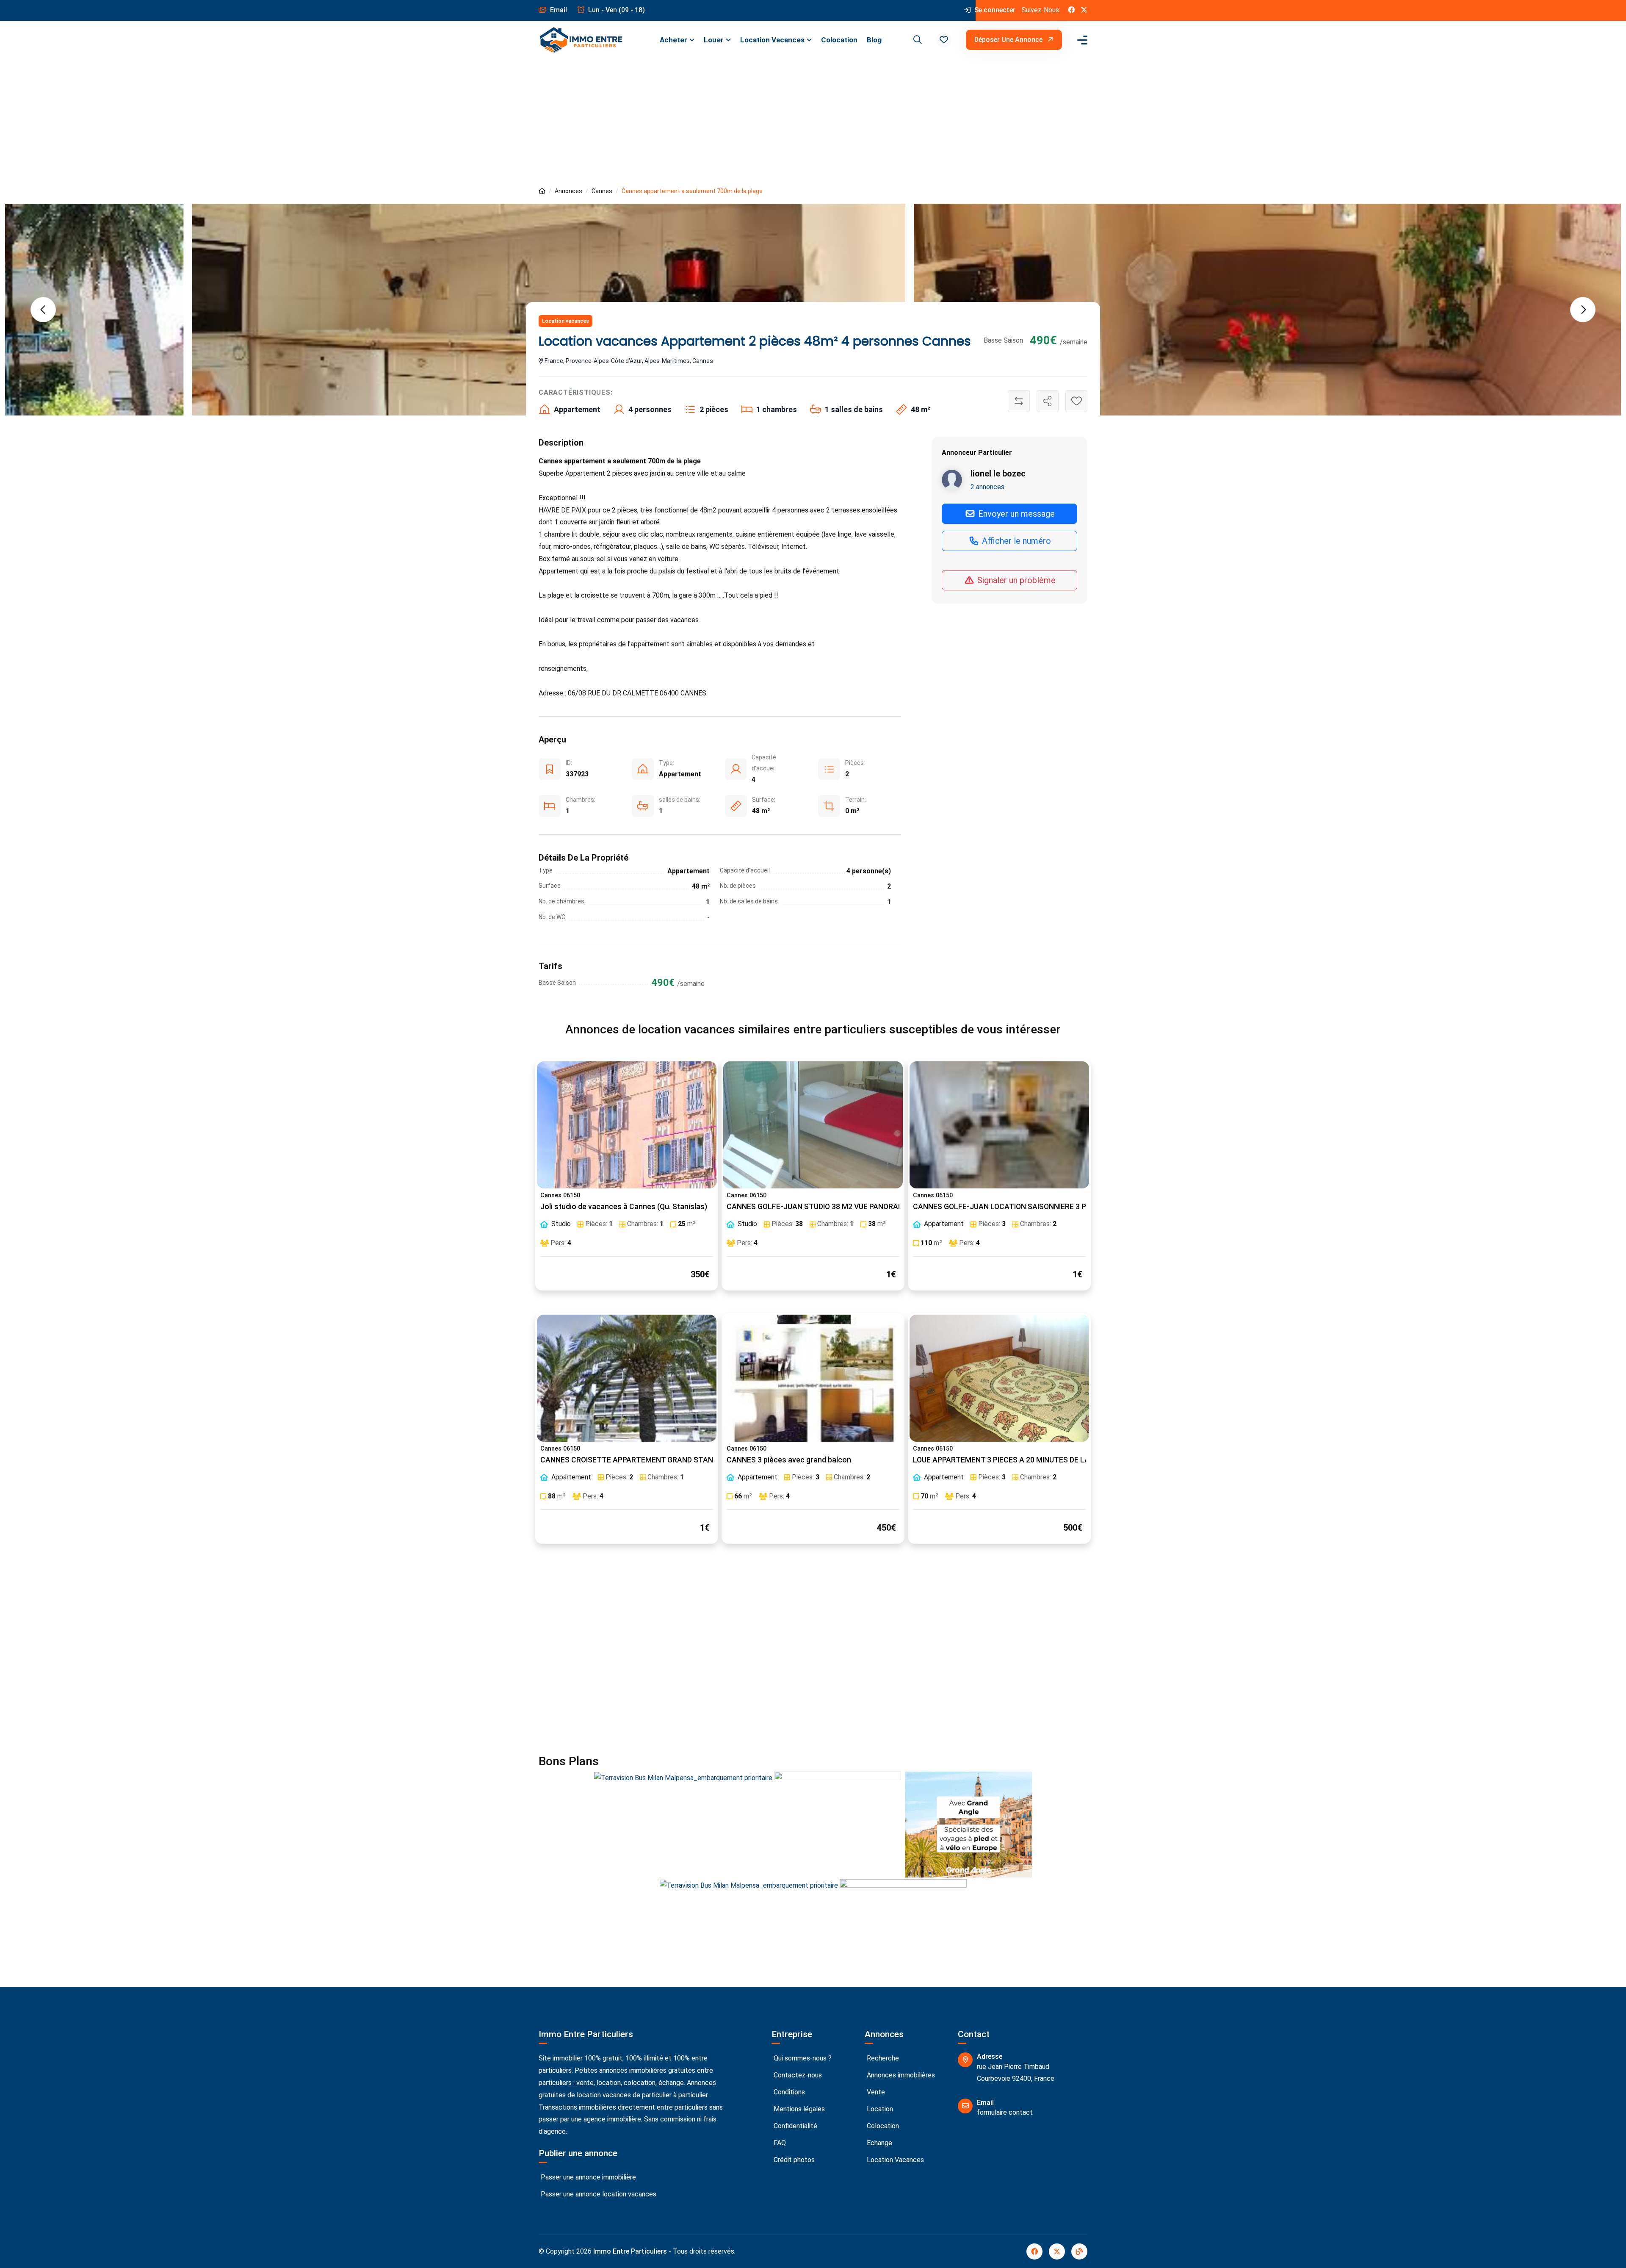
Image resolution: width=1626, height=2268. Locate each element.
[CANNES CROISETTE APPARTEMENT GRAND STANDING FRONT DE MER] (627, 1378)
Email (558, 10)
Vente (875, 2092)
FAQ (779, 2143)
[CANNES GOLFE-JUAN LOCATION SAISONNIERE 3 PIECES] (999, 1125)
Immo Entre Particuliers (630, 2251)
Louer (714, 40)
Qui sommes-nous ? (802, 2058)
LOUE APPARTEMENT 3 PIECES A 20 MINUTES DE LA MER (1010, 1460)
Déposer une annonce (1009, 40)
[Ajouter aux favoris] (1076, 401)
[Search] (916, 40)
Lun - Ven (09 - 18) (616, 10)
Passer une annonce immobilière (588, 2177)
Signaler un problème (1015, 580)
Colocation (839, 40)
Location (879, 2109)
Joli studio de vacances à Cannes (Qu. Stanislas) (624, 1207)
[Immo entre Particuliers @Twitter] (1084, 10)
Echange (879, 2143)
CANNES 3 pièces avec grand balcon (789, 1460)
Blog (874, 40)
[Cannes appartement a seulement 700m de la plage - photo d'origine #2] (1268, 310)
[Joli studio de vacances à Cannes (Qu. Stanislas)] (627, 1125)
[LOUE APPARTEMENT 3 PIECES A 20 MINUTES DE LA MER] (999, 1378)
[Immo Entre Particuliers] (581, 40)
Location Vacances (772, 40)
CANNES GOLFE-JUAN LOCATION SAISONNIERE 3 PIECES (1009, 1207)
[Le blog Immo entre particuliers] (1079, 2251)
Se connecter (994, 10)
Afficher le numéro (1015, 541)
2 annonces (987, 487)
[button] (944, 40)
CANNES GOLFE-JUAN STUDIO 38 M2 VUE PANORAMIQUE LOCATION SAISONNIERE (866, 1207)
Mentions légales (798, 2109)
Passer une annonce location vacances (598, 2194)
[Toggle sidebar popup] (1081, 40)
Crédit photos (793, 2160)
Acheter (673, 40)
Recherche (882, 2058)
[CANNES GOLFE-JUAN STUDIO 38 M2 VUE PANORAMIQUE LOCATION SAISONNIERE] (813, 1125)
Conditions (788, 2092)
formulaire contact (1005, 2112)
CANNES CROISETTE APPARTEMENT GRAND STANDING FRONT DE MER (661, 1460)
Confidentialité (795, 2126)
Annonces (568, 191)
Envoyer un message (1015, 514)
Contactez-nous (797, 2075)
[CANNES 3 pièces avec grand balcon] (813, 1378)
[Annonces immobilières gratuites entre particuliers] (542, 191)
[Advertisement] (813, 122)
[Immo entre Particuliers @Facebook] (1071, 10)
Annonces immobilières (900, 2075)
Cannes (602, 191)
